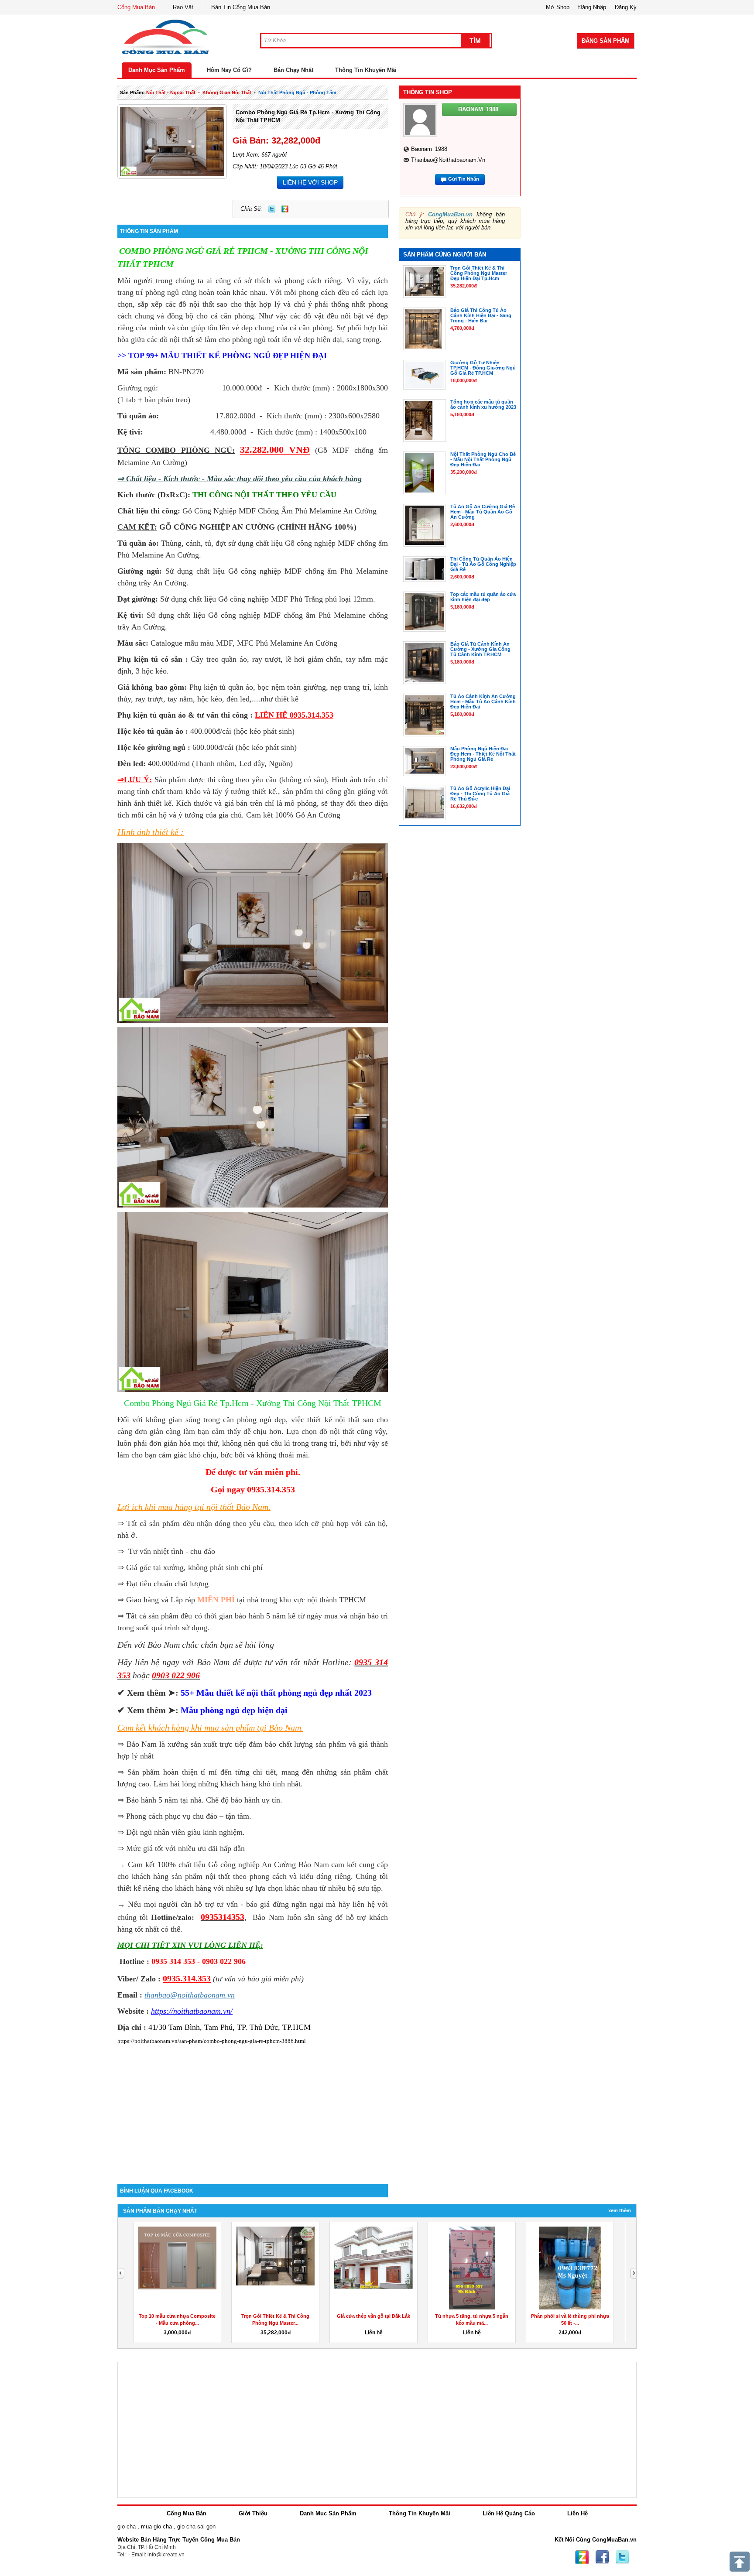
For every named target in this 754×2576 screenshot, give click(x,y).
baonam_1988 (429, 149)
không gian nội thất (227, 92)
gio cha (127, 2526)
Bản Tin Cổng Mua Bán (241, 7)
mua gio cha (156, 2526)
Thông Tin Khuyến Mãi (366, 70)
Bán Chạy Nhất (293, 70)
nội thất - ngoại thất (171, 92)
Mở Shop (558, 7)
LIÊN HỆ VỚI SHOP (310, 182)
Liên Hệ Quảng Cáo (509, 2513)
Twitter (272, 209)
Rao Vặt (183, 7)
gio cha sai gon (196, 2526)
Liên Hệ (577, 2513)
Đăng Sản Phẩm (606, 41)
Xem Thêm (620, 2210)
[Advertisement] (253, 2110)
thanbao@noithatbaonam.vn (448, 160)
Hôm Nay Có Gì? (229, 70)
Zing (285, 209)
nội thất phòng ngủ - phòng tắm (297, 92)
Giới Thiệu (253, 2513)
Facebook (602, 2557)
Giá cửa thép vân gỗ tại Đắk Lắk (374, 2316)
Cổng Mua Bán (136, 7)
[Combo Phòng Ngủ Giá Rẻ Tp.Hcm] (253, 932)
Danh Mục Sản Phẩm (157, 70)
